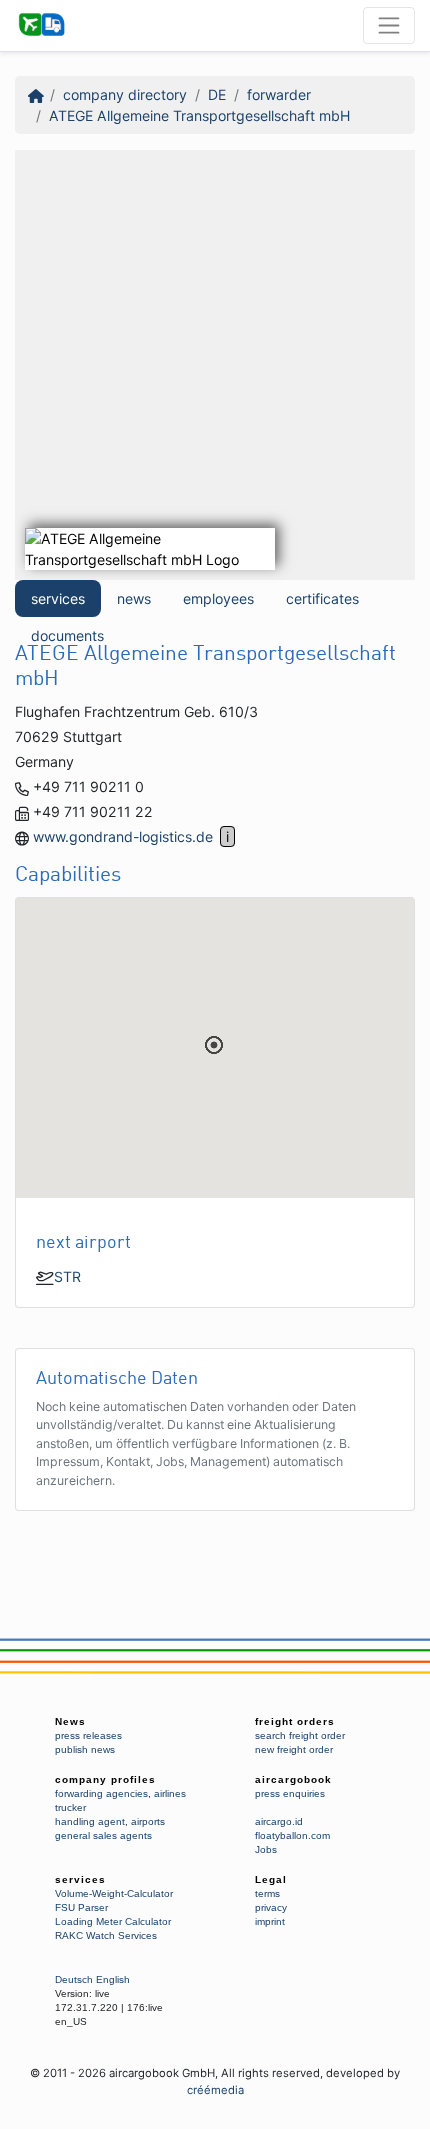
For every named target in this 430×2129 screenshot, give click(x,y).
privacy (271, 1907)
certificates (322, 598)
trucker (70, 1807)
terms (267, 1893)
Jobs (266, 1849)
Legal (271, 1879)
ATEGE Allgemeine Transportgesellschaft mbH (199, 115)
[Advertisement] (215, 365)
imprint (270, 1921)
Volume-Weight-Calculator (114, 1893)
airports (148, 1821)
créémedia (215, 2090)
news (134, 598)
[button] (214, 1045)
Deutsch (74, 1979)
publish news (85, 1749)
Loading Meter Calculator (113, 1921)
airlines (170, 1793)
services (58, 598)
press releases (88, 1735)
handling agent (90, 1821)
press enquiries (290, 1793)
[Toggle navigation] (389, 25)
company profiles (105, 1779)
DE (217, 94)
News (70, 1721)
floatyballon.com (292, 1835)
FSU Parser (81, 1907)
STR (67, 1276)
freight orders (295, 1721)
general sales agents (103, 1835)
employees (218, 598)
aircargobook (293, 1779)
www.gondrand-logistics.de (123, 836)
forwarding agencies (101, 1793)
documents (67, 635)
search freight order (300, 1735)
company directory (125, 94)
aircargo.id (279, 1821)
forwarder (279, 94)
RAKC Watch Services (106, 1935)
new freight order (294, 1749)
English (113, 1979)
